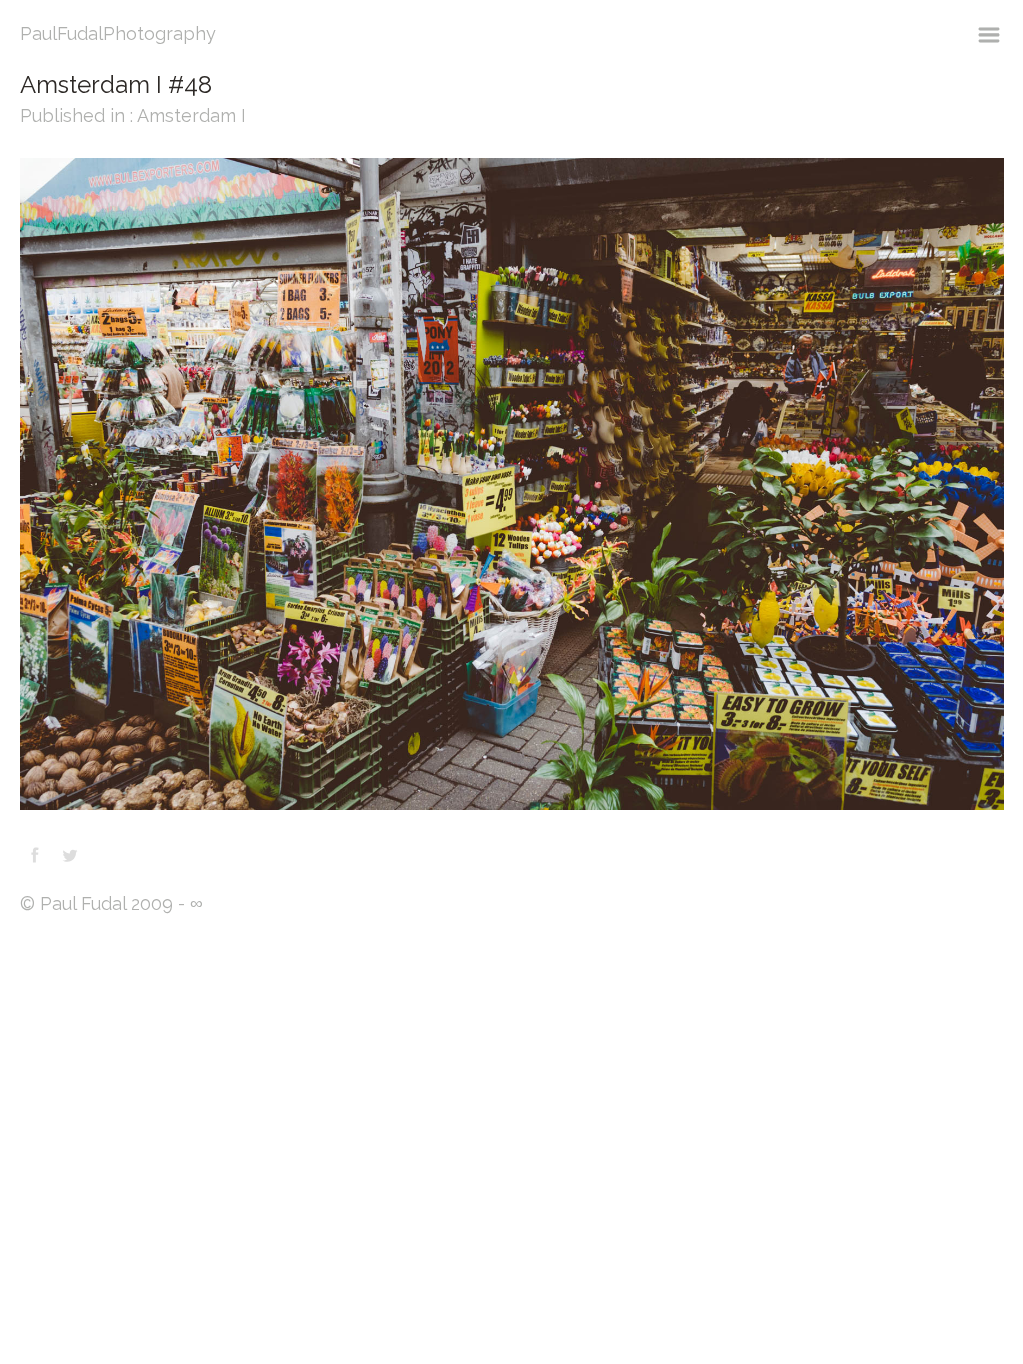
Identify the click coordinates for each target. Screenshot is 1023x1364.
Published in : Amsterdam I (133, 115)
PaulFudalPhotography (118, 33)
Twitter (70, 855)
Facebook (35, 855)
